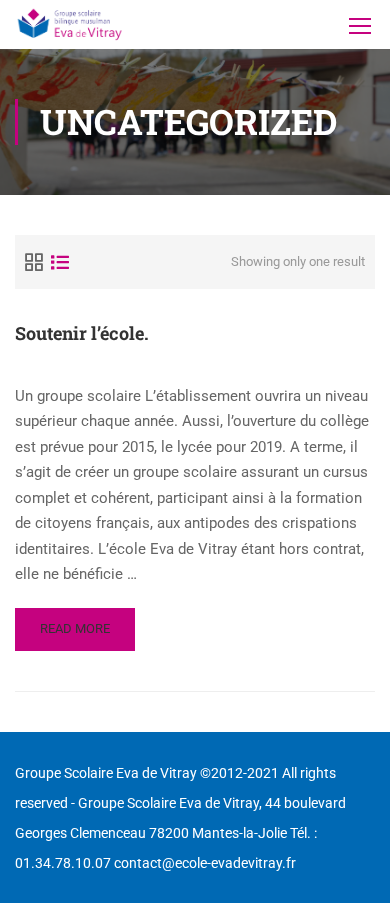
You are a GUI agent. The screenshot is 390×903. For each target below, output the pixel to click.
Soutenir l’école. (82, 333)
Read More (74, 635)
